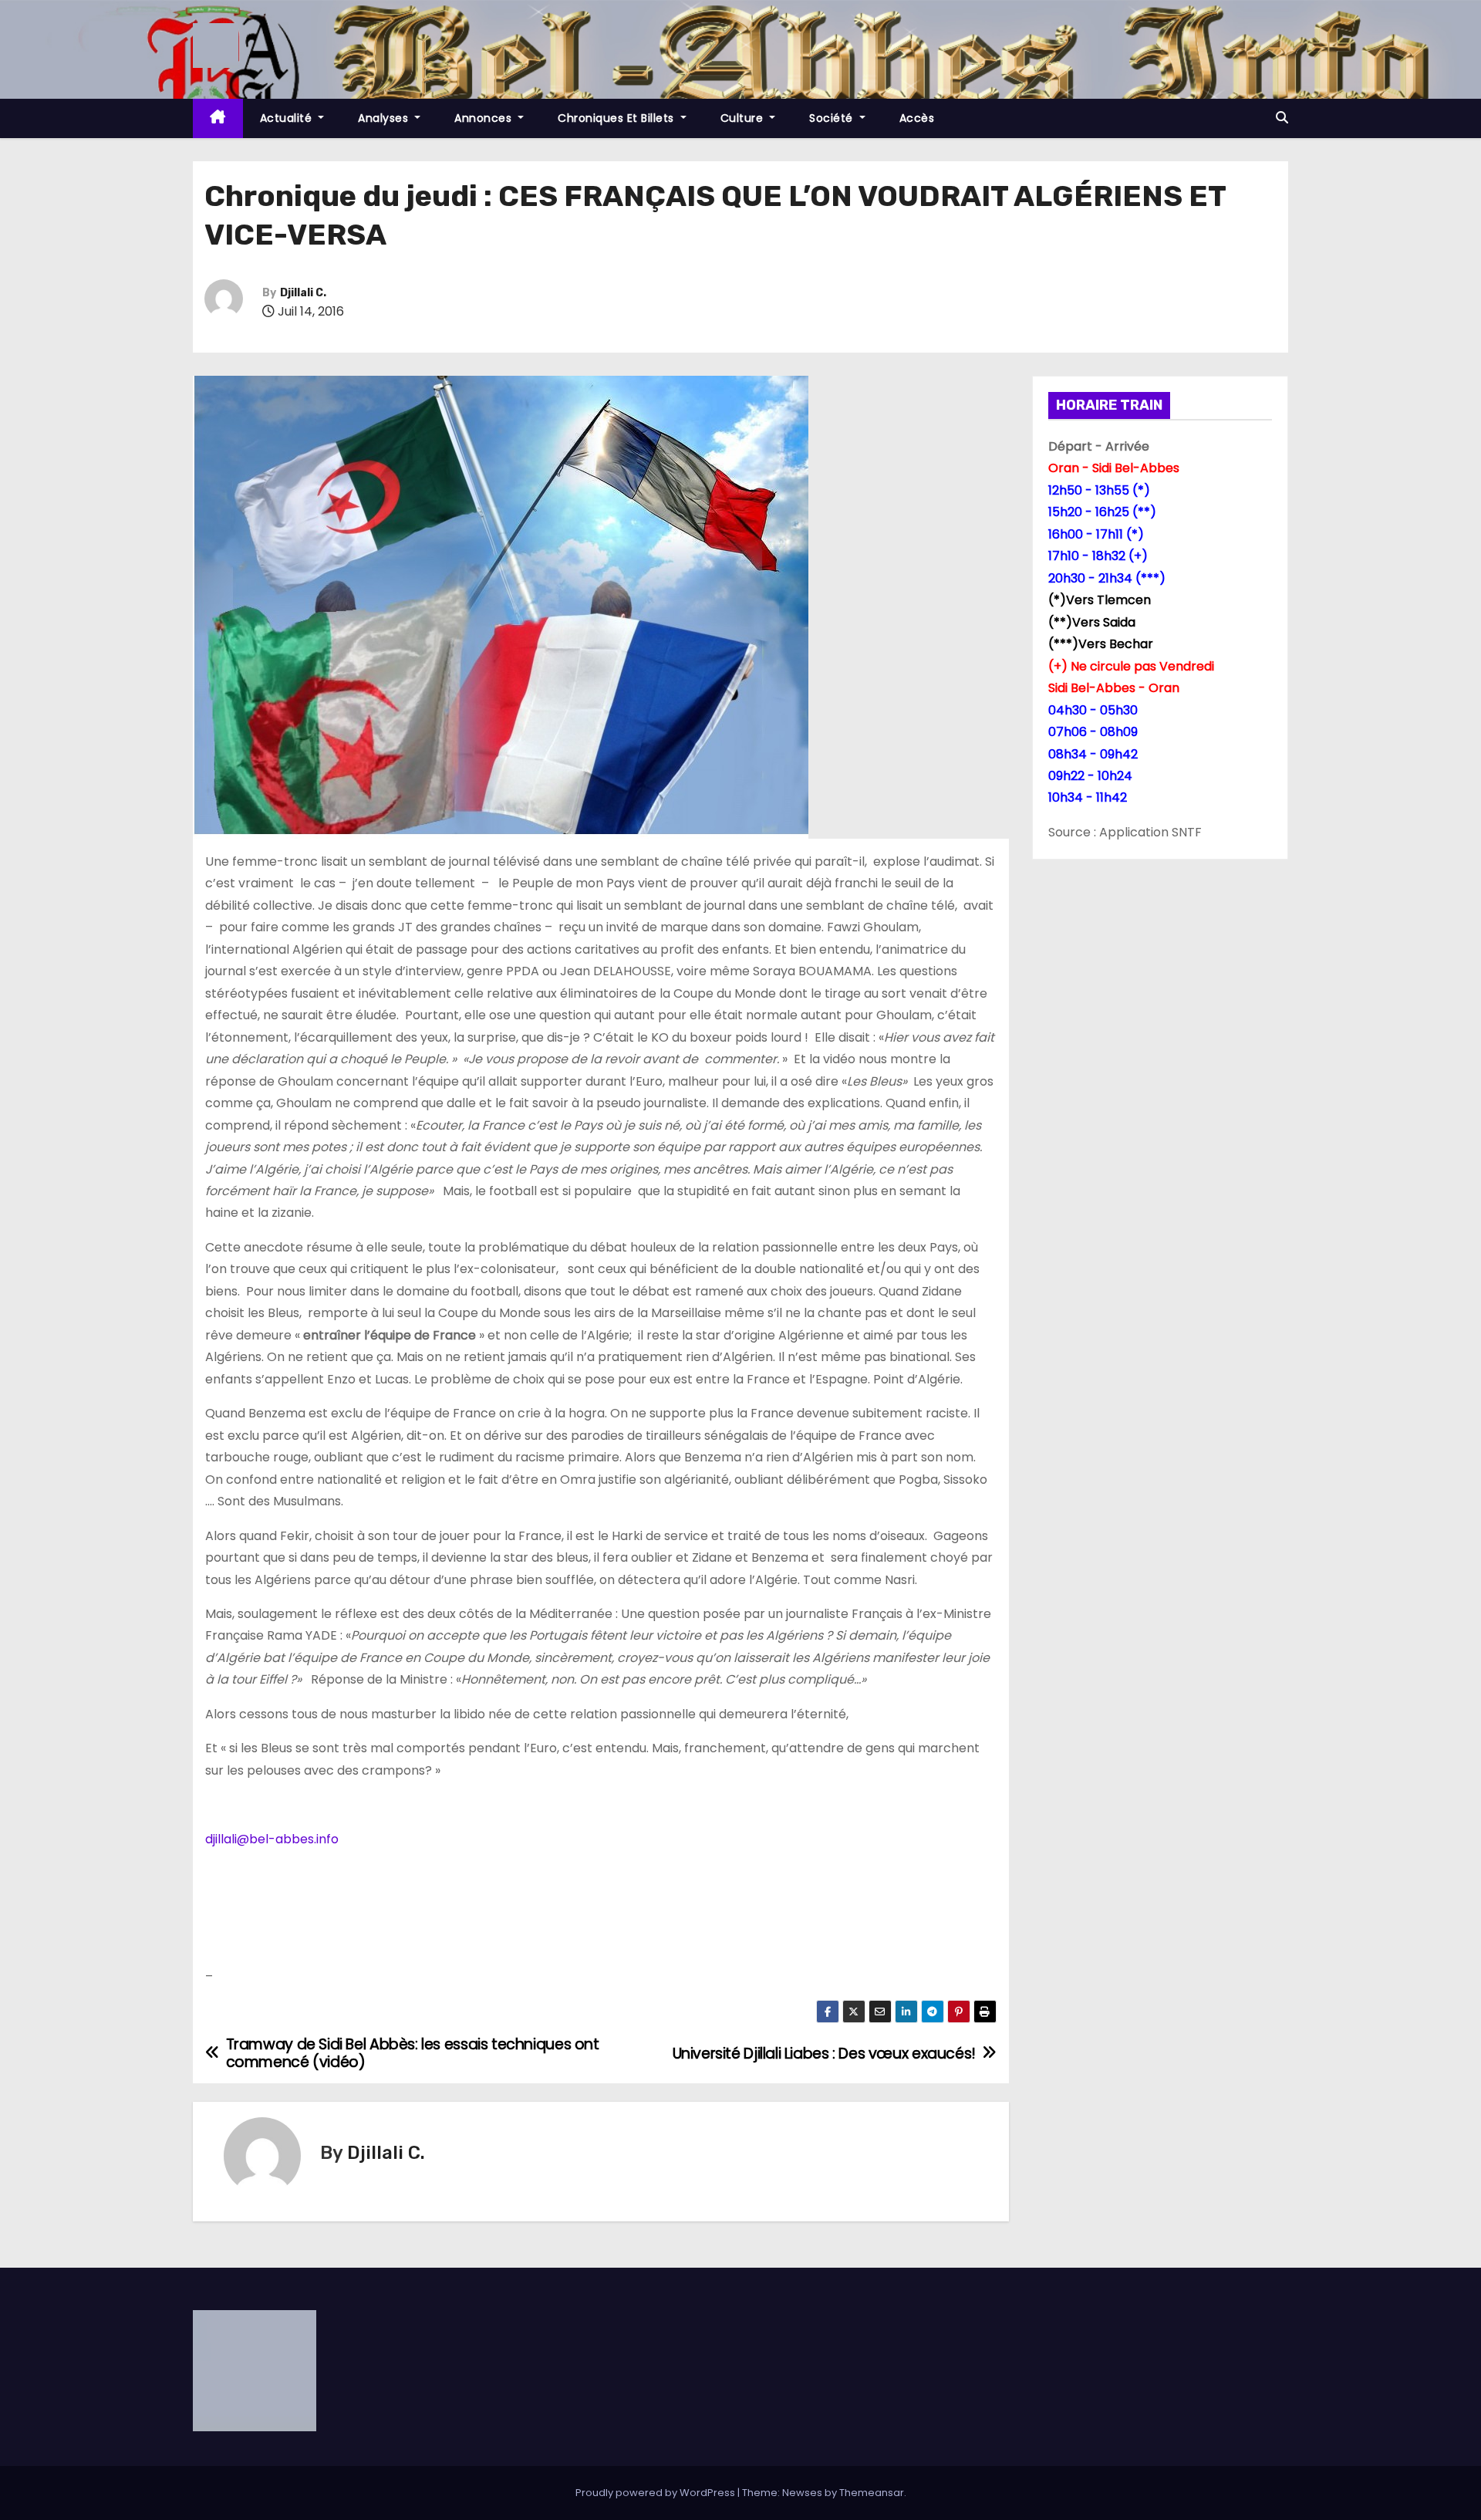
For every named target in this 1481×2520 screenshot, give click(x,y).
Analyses (385, 118)
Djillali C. (303, 293)
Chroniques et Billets (617, 118)
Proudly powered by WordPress (656, 2493)
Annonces (485, 118)
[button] (1282, 118)
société (833, 118)
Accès (917, 118)
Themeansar (872, 2493)
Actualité (288, 118)
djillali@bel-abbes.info (272, 1839)
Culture (744, 118)
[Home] (218, 118)
